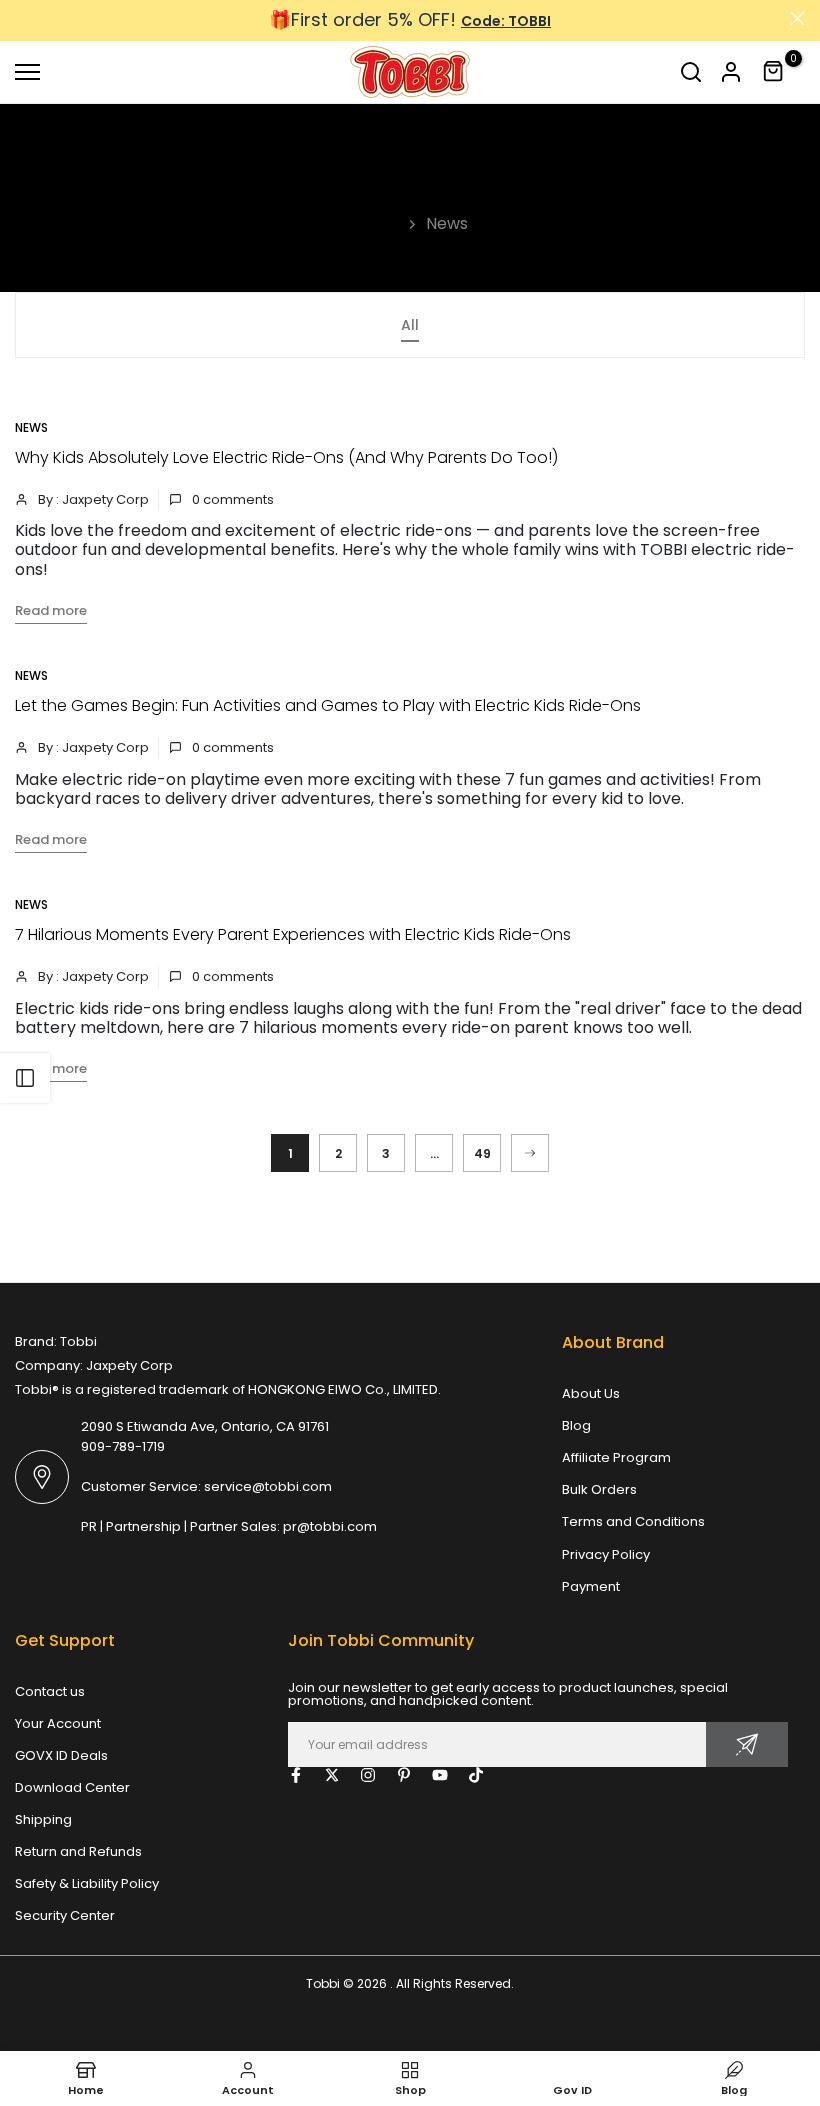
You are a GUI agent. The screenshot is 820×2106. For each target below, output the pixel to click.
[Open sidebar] (25, 1078)
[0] (774, 72)
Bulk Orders (599, 1489)
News (31, 427)
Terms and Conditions (633, 1521)
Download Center (72, 1787)
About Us (591, 1393)
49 (482, 1153)
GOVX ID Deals (61, 1755)
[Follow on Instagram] (368, 1775)
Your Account (58, 1723)
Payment (591, 1586)
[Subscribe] (747, 1744)
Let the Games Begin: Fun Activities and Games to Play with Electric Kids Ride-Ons (328, 705)
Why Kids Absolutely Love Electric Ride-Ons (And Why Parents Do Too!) (286, 457)
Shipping (43, 1819)
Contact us (50, 1691)
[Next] (530, 1153)
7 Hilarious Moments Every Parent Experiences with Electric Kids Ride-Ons (293, 934)
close (22, 18)
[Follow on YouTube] (440, 1775)
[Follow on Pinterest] (404, 1775)
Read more (51, 610)
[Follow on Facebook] (296, 1775)
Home (376, 223)
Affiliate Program (616, 1457)
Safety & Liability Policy (87, 1883)
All (410, 325)
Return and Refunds (78, 1851)
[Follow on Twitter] (332, 1775)
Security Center (65, 1915)
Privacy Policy (606, 1554)
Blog (576, 1425)
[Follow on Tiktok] (476, 1775)
